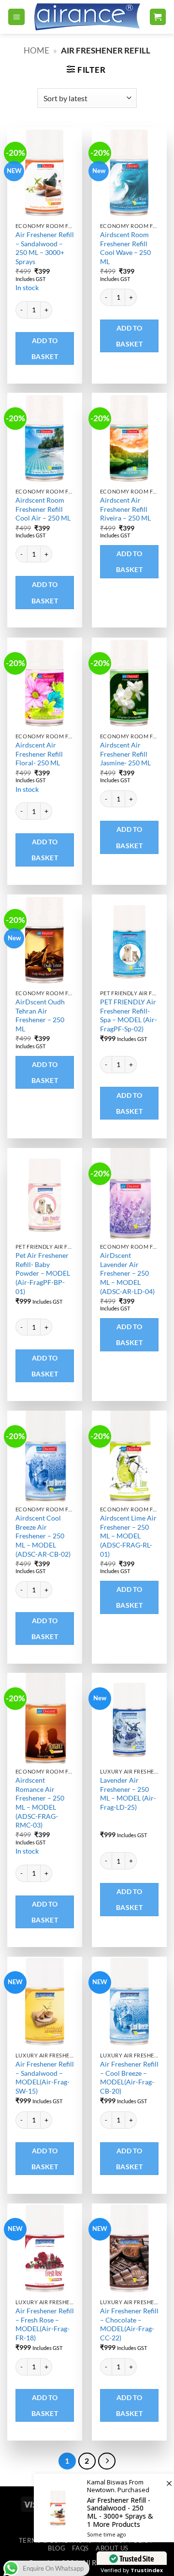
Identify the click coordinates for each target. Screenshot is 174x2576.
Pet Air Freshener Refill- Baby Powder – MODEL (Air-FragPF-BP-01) (43, 1273)
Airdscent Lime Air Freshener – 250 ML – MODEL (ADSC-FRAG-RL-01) (128, 1536)
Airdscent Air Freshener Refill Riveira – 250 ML (125, 509)
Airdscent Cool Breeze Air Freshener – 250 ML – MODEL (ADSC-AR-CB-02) (43, 1536)
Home (36, 50)
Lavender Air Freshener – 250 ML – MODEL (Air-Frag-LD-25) (128, 1794)
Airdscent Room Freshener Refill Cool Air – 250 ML (43, 509)
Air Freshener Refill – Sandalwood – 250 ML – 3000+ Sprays (45, 248)
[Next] (107, 2461)
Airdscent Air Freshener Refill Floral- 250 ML (39, 754)
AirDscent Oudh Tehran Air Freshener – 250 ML (40, 1015)
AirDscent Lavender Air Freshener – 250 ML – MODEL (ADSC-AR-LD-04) (127, 1273)
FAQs (80, 2548)
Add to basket (45, 348)
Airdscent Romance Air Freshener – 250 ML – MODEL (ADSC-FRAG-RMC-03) (40, 1802)
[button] (16, 17)
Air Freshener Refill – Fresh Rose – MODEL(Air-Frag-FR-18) (45, 2324)
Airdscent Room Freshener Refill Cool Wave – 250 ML (125, 248)
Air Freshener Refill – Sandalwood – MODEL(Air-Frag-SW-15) (45, 2077)
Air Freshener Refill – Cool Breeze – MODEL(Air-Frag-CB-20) (129, 2077)
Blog (57, 2548)
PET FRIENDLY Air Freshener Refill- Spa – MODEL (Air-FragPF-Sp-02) (129, 1015)
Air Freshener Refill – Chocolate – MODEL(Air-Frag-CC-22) (129, 2324)
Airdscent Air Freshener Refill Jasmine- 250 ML (125, 754)
